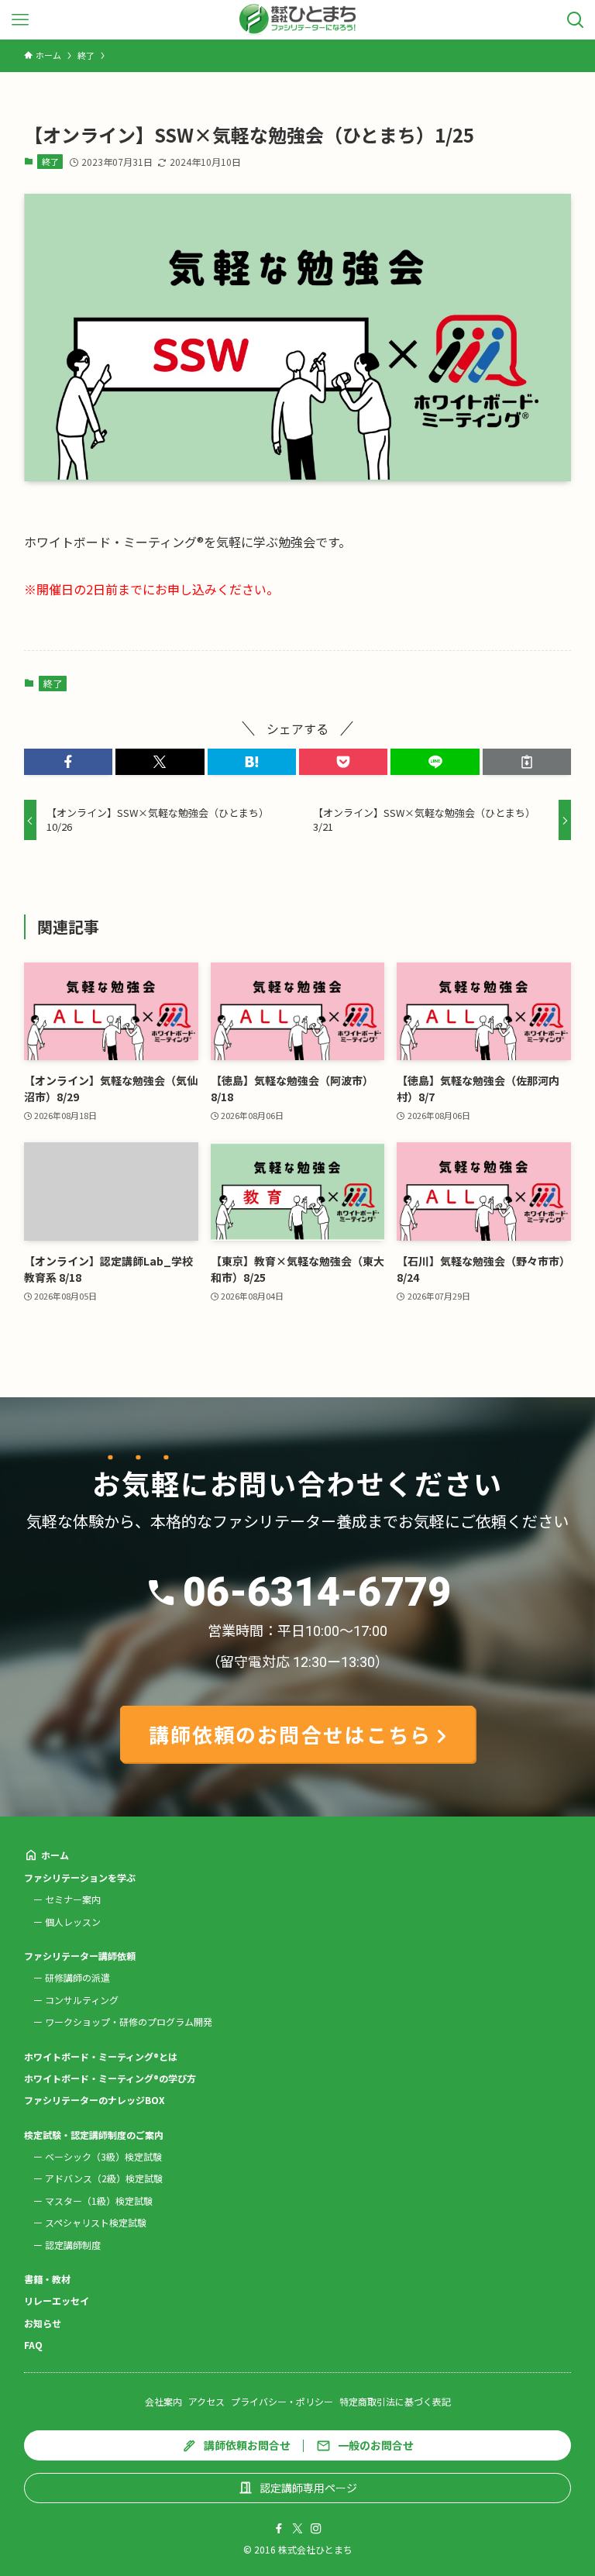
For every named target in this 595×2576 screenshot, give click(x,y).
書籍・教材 (47, 2279)
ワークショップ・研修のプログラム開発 (129, 2022)
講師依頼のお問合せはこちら (290, 1734)
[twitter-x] (297, 2529)
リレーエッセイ (57, 2300)
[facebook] (279, 2529)
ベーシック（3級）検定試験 (103, 2156)
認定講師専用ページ (308, 2488)
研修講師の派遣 (77, 1977)
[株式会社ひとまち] (298, 20)
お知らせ (43, 2323)
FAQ (33, 2345)
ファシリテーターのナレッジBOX (95, 2100)
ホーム (55, 1855)
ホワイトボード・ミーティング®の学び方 (110, 2078)
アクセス (206, 2401)
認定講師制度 (73, 2245)
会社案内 (163, 2401)
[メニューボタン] (20, 20)
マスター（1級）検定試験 (99, 2201)
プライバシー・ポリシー (282, 2401)
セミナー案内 (73, 1899)
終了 (50, 161)
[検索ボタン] (575, 20)
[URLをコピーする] (527, 762)
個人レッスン (73, 1922)
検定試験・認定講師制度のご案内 (94, 2135)
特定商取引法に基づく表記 (395, 2401)
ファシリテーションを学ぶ (80, 1877)
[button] (68, 762)
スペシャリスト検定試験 (96, 2222)
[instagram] (316, 2529)
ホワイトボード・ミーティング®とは (101, 2056)
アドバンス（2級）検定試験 (104, 2178)
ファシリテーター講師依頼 (80, 1956)
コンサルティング (82, 2000)
